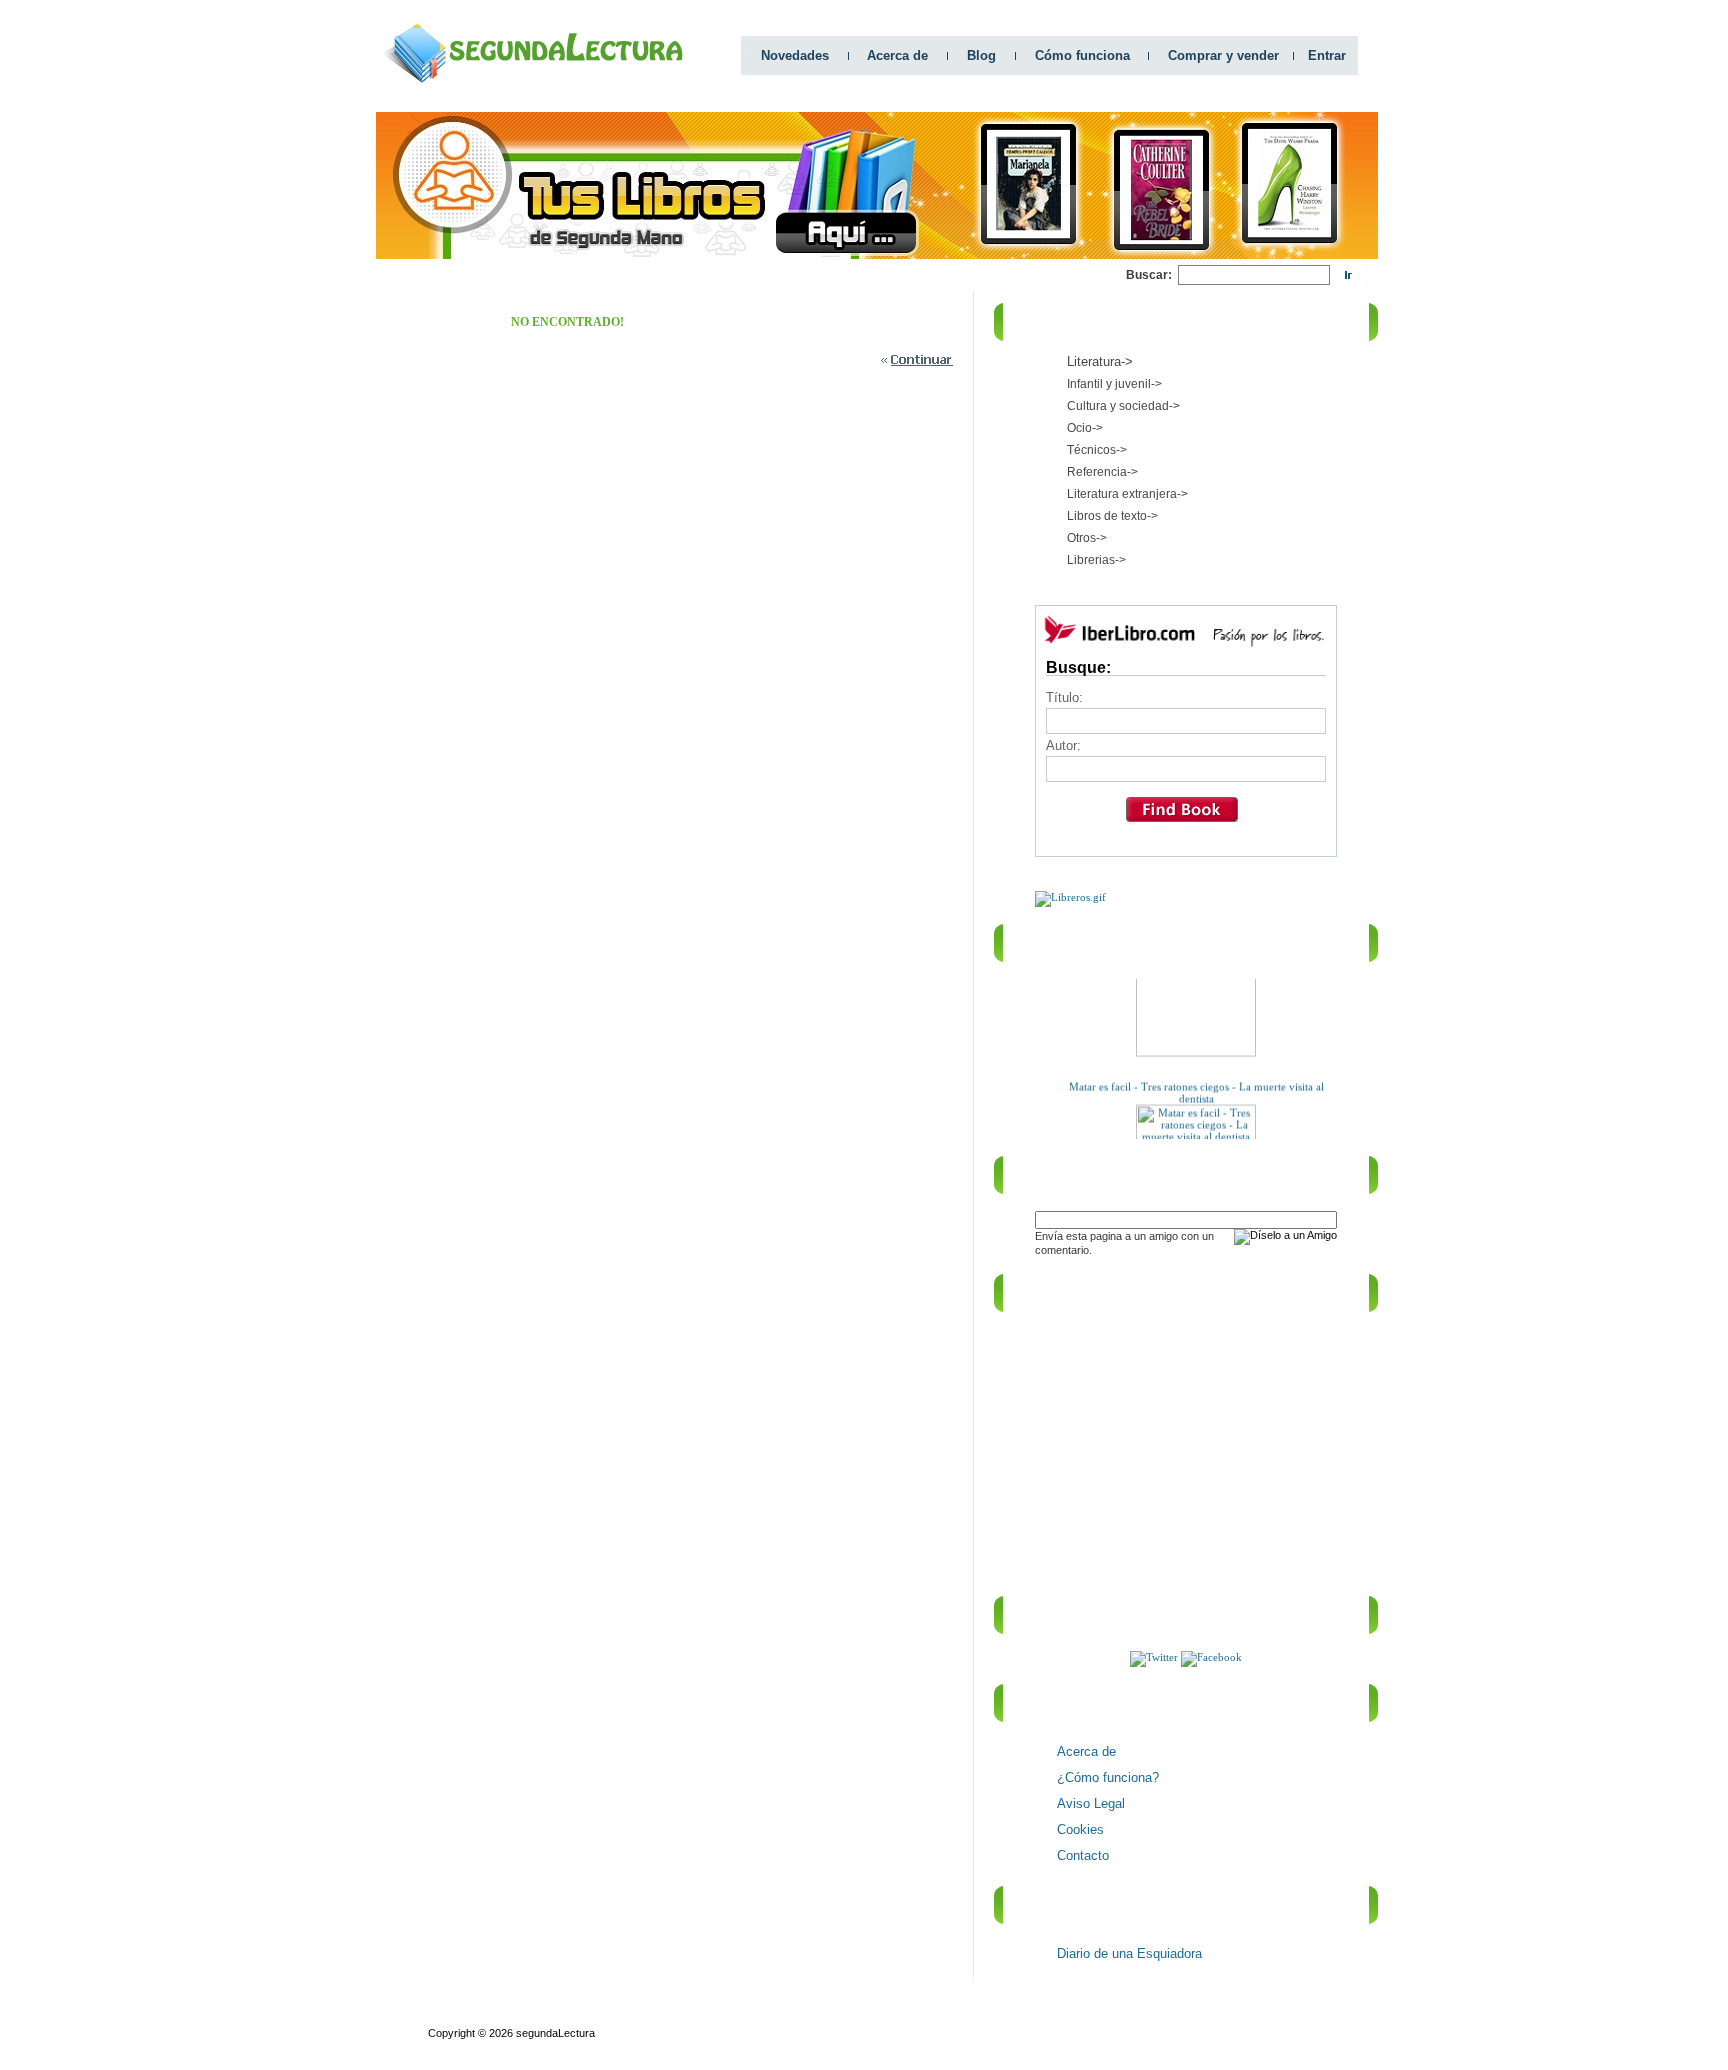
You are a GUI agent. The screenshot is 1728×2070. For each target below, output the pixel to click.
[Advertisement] (762, 275)
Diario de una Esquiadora (1129, 1953)
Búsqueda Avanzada (576, 2015)
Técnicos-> (1097, 450)
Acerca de (897, 55)
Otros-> (1087, 538)
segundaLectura (555, 2033)
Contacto (1083, 1855)
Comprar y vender (1223, 55)
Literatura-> (1100, 361)
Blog (981, 55)
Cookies (1080, 1829)
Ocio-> (1085, 428)
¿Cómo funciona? (1108, 1777)
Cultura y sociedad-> (1123, 406)
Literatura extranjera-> (1127, 494)
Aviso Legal (1091, 1803)
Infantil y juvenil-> (1114, 384)
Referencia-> (1102, 472)
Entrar (1327, 55)
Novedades (795, 55)
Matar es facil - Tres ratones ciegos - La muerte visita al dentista (1195, 1081)
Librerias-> (1096, 560)
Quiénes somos (466, 2015)
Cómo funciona (1082, 55)
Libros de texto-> (1112, 516)
